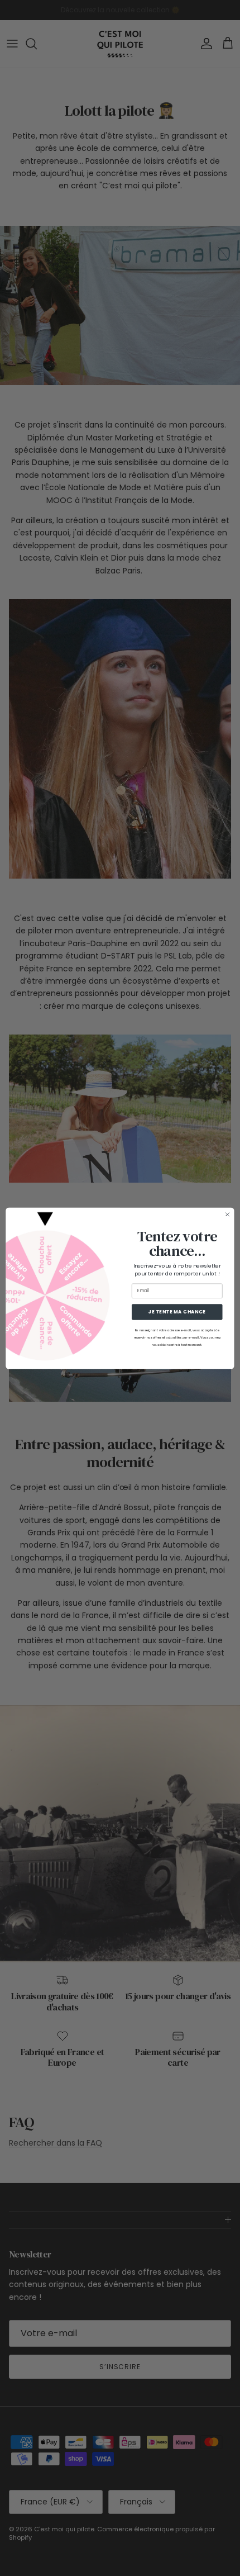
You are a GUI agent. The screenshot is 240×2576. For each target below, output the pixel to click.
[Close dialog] (228, 1214)
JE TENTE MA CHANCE (177, 1311)
